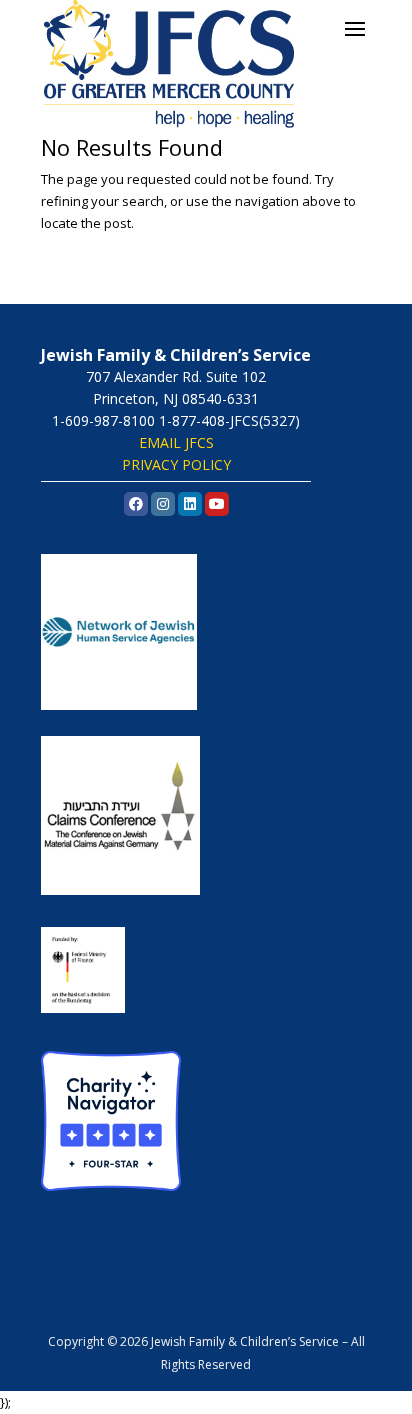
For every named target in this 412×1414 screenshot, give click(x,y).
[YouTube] (217, 504)
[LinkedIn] (190, 504)
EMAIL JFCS (176, 442)
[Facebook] (136, 504)
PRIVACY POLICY (176, 464)
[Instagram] (163, 504)
